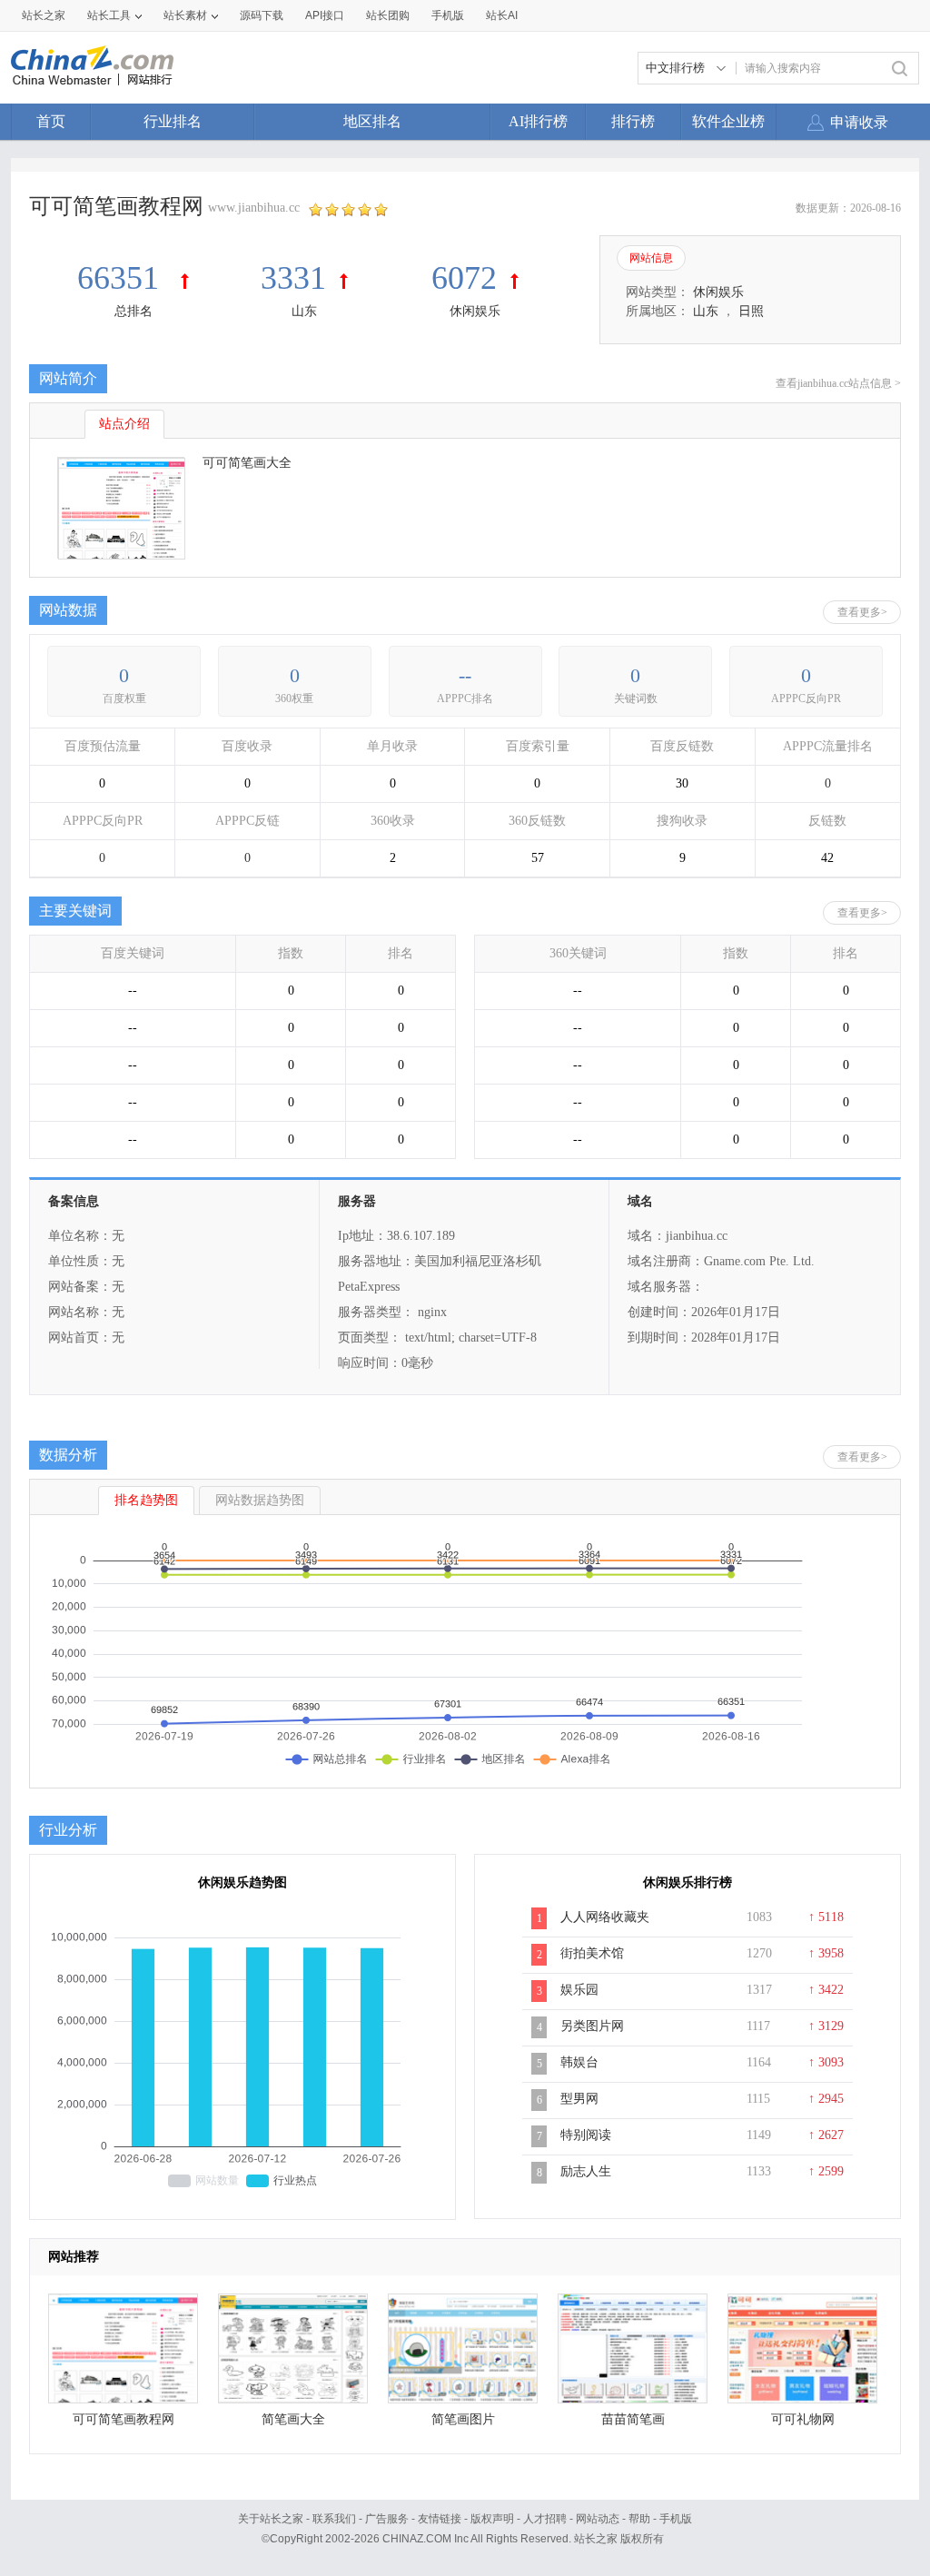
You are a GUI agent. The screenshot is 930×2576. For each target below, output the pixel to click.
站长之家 (44, 15)
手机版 (676, 2519)
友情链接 (440, 2519)
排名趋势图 (146, 1500)
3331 (293, 278)
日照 (751, 311)
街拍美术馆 (592, 1953)
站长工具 (109, 15)
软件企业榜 (728, 121)
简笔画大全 (293, 2419)
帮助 (639, 2519)
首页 (51, 121)
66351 (122, 278)
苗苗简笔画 (633, 2419)
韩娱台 (579, 2062)
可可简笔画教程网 (124, 2419)
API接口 (325, 15)
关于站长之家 (271, 2519)
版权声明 (492, 2519)
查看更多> (862, 612)
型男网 (579, 2099)
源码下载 (262, 15)
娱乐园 (579, 1990)
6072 (464, 278)
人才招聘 (545, 2519)
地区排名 (372, 121)
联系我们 (334, 2519)
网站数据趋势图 (260, 1500)
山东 (304, 311)
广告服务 (387, 2519)
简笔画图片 (463, 2419)
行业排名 (173, 121)
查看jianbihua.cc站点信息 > (838, 383)
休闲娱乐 (475, 311)
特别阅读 (586, 2135)
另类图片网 (592, 2026)
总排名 (134, 311)
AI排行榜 (538, 121)
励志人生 (586, 2171)
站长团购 (388, 15)
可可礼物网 (803, 2419)
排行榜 (633, 121)
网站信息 (651, 258)
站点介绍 (124, 424)
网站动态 (598, 2519)
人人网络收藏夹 (605, 1917)
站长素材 (185, 15)
